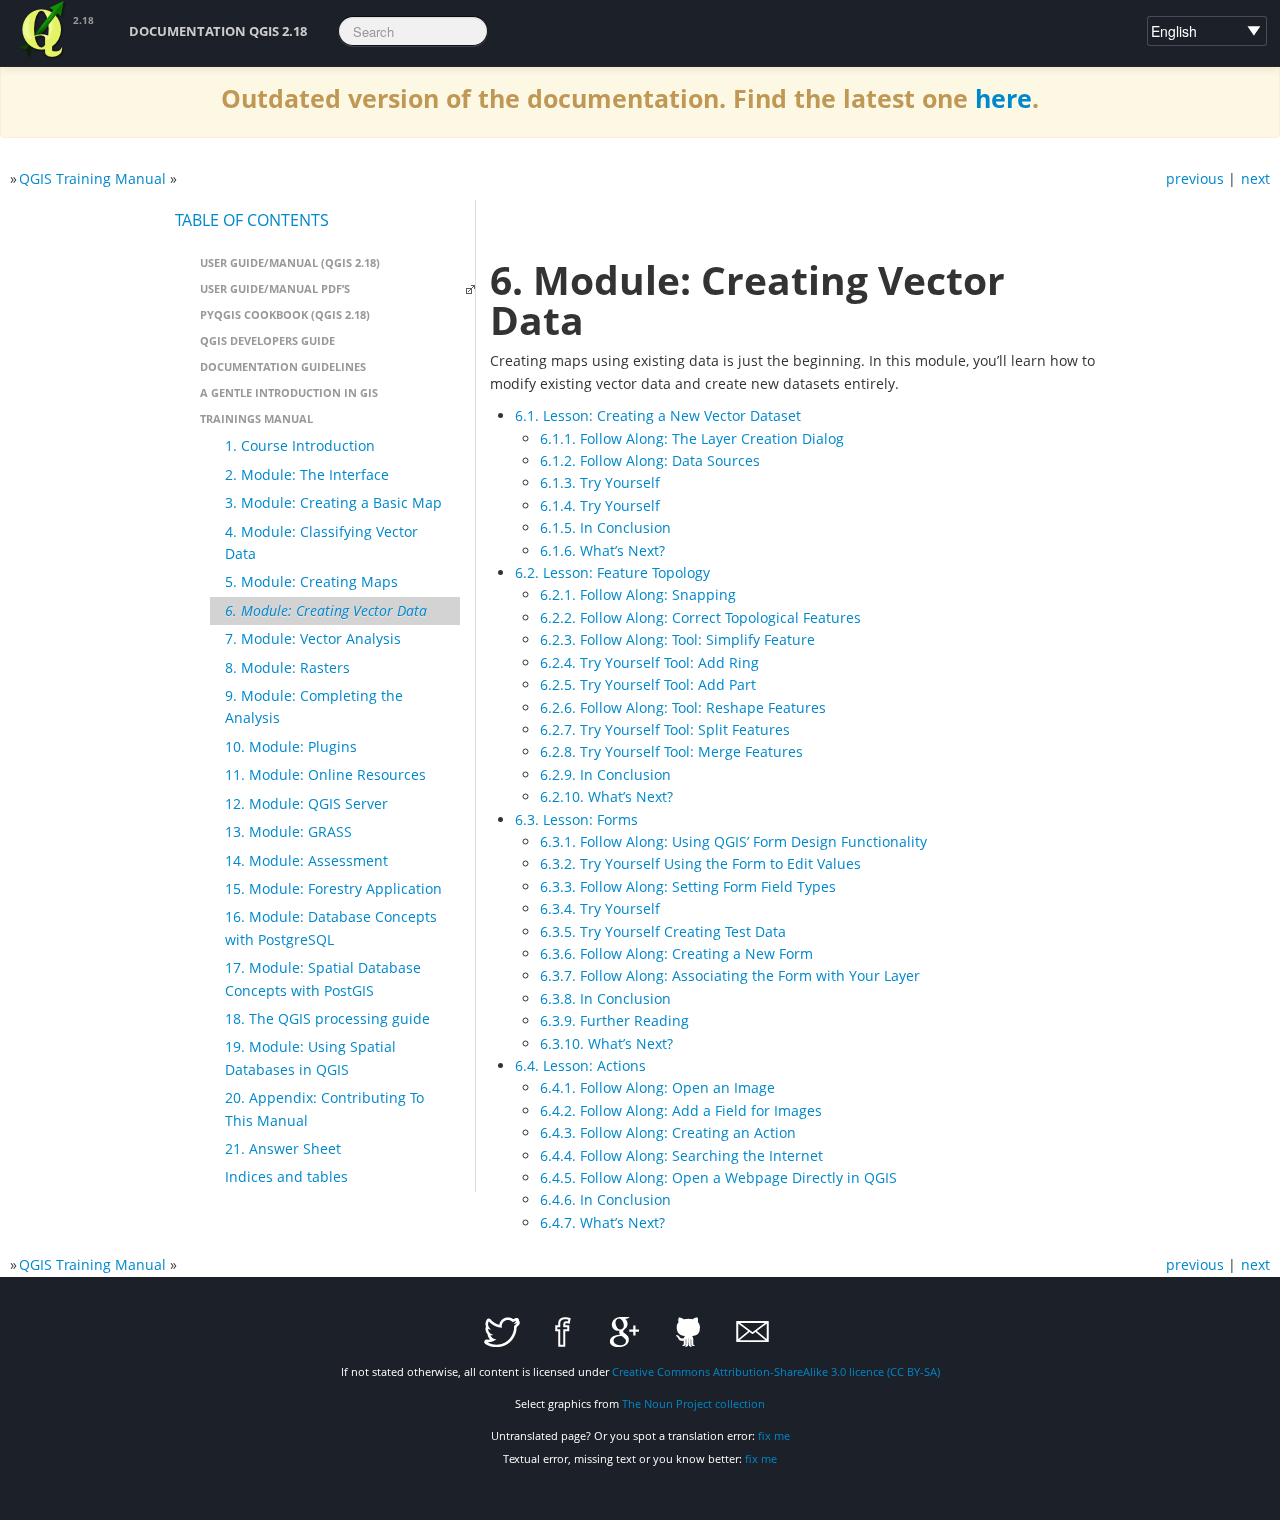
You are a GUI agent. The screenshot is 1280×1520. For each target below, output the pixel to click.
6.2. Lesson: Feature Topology (612, 572)
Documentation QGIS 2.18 (218, 31)
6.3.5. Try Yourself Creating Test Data (663, 931)
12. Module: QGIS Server (306, 803)
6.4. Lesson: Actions (580, 1065)
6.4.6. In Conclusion (605, 1199)
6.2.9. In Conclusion (605, 774)
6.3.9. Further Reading (614, 1020)
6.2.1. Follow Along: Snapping (638, 594)
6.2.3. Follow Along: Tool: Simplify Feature (677, 639)
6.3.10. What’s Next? (606, 1043)
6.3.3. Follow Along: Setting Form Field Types (688, 886)
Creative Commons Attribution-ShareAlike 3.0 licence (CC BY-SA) (776, 1371)
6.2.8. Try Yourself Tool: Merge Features (671, 751)
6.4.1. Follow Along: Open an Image (657, 1087)
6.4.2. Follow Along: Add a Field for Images (681, 1110)
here (1003, 98)
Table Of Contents (252, 220)
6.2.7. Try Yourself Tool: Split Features (665, 729)
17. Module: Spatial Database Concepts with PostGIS (323, 978)
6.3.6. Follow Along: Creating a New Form (676, 953)
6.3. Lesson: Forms (576, 819)
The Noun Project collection (693, 1403)
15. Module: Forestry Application (333, 888)
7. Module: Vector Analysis (313, 638)
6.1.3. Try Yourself (600, 482)
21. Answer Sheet (283, 1148)
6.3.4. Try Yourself (600, 908)
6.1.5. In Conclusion (605, 527)
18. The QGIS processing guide (327, 1018)
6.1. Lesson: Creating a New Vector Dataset (658, 415)
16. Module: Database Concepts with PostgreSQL (331, 927)
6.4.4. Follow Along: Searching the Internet (681, 1155)
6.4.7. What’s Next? (602, 1222)
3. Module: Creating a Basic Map (333, 502)
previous (1195, 178)
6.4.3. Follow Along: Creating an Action (668, 1132)
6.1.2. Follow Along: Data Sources (650, 460)
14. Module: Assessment (306, 860)
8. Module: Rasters (287, 667)
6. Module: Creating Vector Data (326, 610)
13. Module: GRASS (288, 831)
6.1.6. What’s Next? (602, 550)
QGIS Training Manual (92, 178)
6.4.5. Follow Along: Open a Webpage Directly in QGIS (718, 1177)
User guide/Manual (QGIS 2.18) (290, 262)
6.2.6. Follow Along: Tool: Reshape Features (683, 707)
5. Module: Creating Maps (311, 581)
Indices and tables (286, 1176)
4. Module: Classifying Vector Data (321, 542)
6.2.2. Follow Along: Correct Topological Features (700, 617)
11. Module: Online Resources (325, 774)
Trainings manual (256, 418)
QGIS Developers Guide (267, 340)
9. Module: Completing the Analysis (314, 706)
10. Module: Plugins (291, 746)
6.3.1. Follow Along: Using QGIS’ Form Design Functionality (733, 841)
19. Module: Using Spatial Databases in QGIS (310, 1057)
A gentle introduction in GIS (289, 392)
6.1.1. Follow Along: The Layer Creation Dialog (692, 438)
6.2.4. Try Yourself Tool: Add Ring (649, 662)
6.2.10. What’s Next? (606, 796)
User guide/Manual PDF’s (275, 288)
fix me (774, 1435)
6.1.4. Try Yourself (600, 505)
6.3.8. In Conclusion (605, 998)
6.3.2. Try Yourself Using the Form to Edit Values (700, 863)
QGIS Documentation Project (43, 30)
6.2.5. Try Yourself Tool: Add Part (648, 684)
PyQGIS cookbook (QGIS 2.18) (285, 314)
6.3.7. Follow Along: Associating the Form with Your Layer (730, 975)
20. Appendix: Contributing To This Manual (324, 1108)
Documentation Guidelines (283, 366)
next (1255, 178)
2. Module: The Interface (307, 474)
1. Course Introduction (300, 445)
